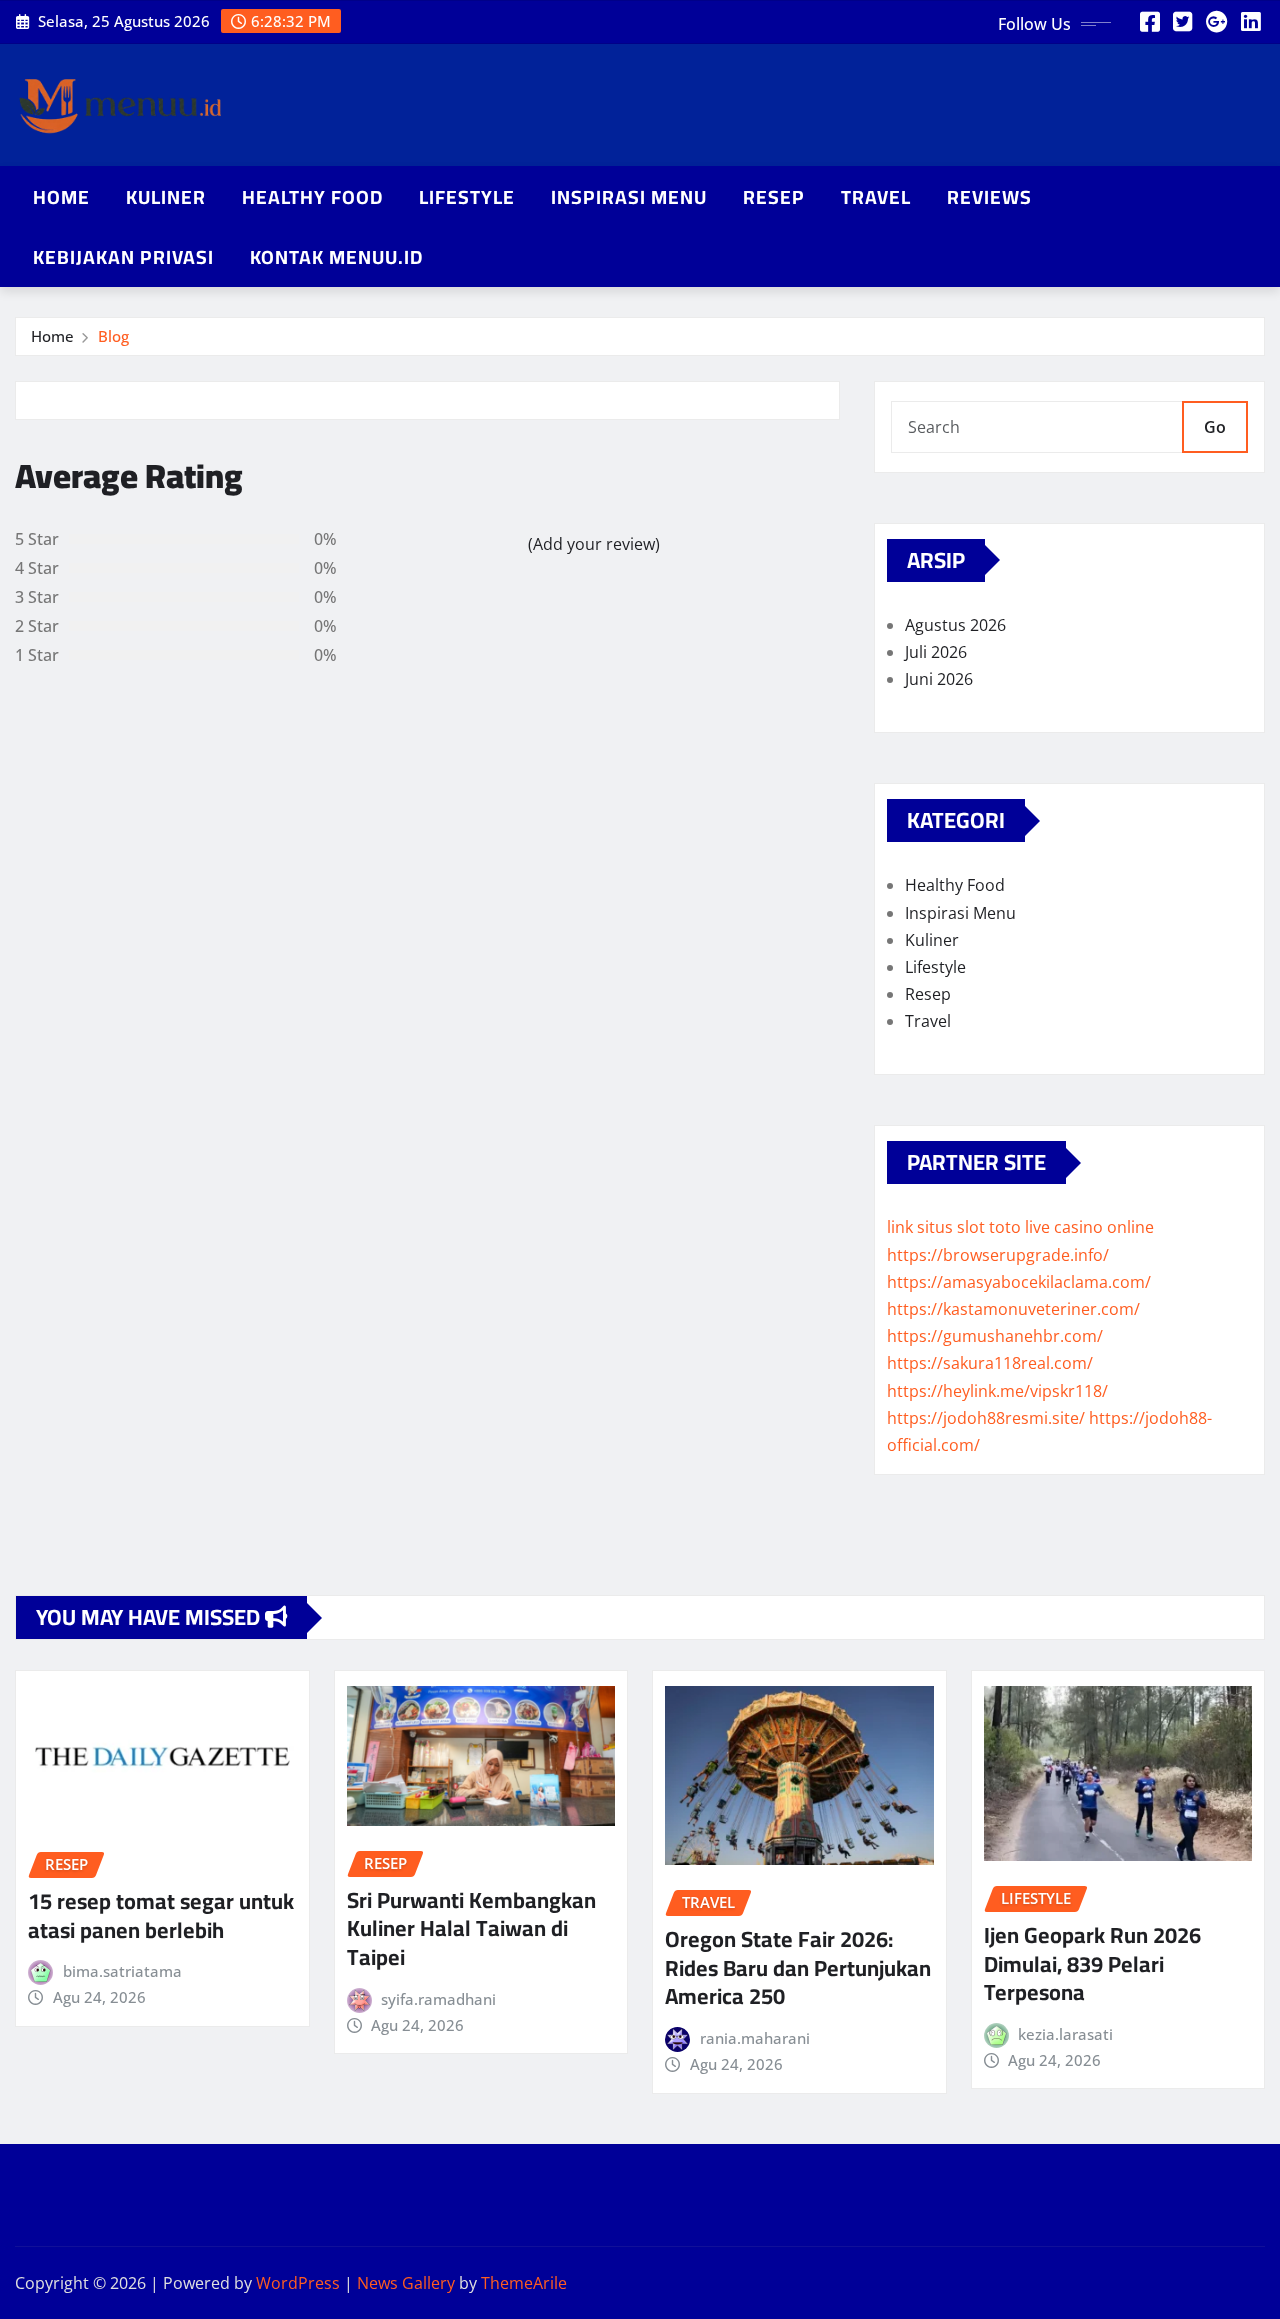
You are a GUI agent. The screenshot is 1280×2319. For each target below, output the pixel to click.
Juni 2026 (939, 679)
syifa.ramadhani (438, 1999)
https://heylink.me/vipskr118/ (997, 1391)
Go (1215, 427)
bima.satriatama (122, 1971)
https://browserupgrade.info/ (998, 1255)
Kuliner (166, 197)
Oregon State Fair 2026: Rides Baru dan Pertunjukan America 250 (798, 1967)
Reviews (989, 197)
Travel (876, 197)
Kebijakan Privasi (123, 257)
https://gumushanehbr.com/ (995, 1336)
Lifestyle (467, 197)
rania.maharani (755, 2038)
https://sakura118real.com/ (990, 1363)
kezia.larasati (1065, 2034)
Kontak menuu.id (336, 257)
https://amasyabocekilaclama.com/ (1019, 1282)
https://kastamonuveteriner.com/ (1013, 1309)
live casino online (1089, 1227)
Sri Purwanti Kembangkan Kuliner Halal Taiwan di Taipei (471, 1928)
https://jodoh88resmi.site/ (986, 1418)
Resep (774, 197)
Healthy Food (312, 197)
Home (61, 197)
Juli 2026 (936, 652)
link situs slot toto (954, 1227)
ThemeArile (524, 2283)
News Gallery (406, 2283)
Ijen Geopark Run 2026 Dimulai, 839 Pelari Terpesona (1092, 1963)
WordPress (298, 2283)
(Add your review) (594, 544)
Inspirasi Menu (629, 197)
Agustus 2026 (955, 625)
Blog (113, 336)
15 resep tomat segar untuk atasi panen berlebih (161, 1915)
